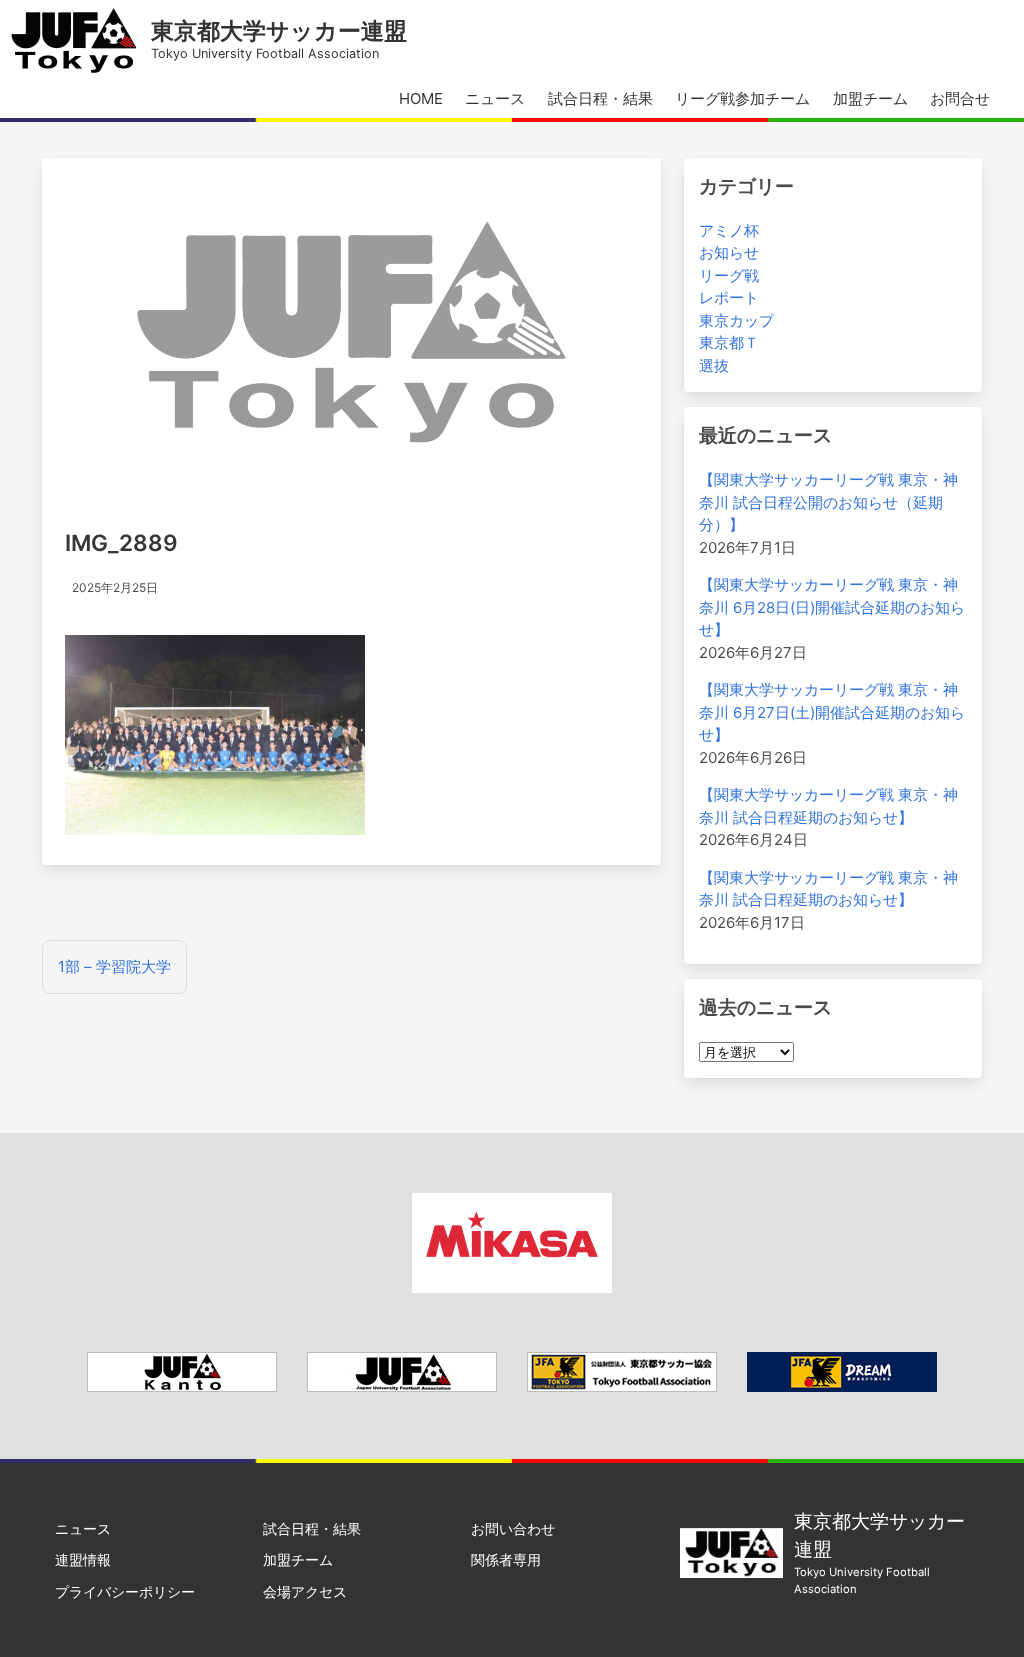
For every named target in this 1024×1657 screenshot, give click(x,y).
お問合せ (960, 98)
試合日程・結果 (600, 98)
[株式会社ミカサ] (512, 1287)
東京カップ (736, 320)
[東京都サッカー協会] (622, 1386)
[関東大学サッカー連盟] (182, 1386)
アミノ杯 (729, 230)
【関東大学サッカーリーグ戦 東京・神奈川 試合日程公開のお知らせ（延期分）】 (828, 502)
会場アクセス (305, 1591)
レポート (729, 297)
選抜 (714, 365)
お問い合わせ (513, 1528)
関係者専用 (506, 1559)
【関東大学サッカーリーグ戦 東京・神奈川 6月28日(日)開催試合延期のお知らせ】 (832, 607)
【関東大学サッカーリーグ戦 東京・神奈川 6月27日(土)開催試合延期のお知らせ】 (832, 712)
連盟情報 (83, 1559)
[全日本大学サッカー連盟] (402, 1386)
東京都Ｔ (729, 342)
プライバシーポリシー (125, 1591)
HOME (421, 98)
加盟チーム (870, 98)
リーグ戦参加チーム (742, 98)
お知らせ (729, 252)
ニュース (495, 98)
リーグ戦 (729, 275)
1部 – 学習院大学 (114, 966)
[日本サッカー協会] (842, 1386)
